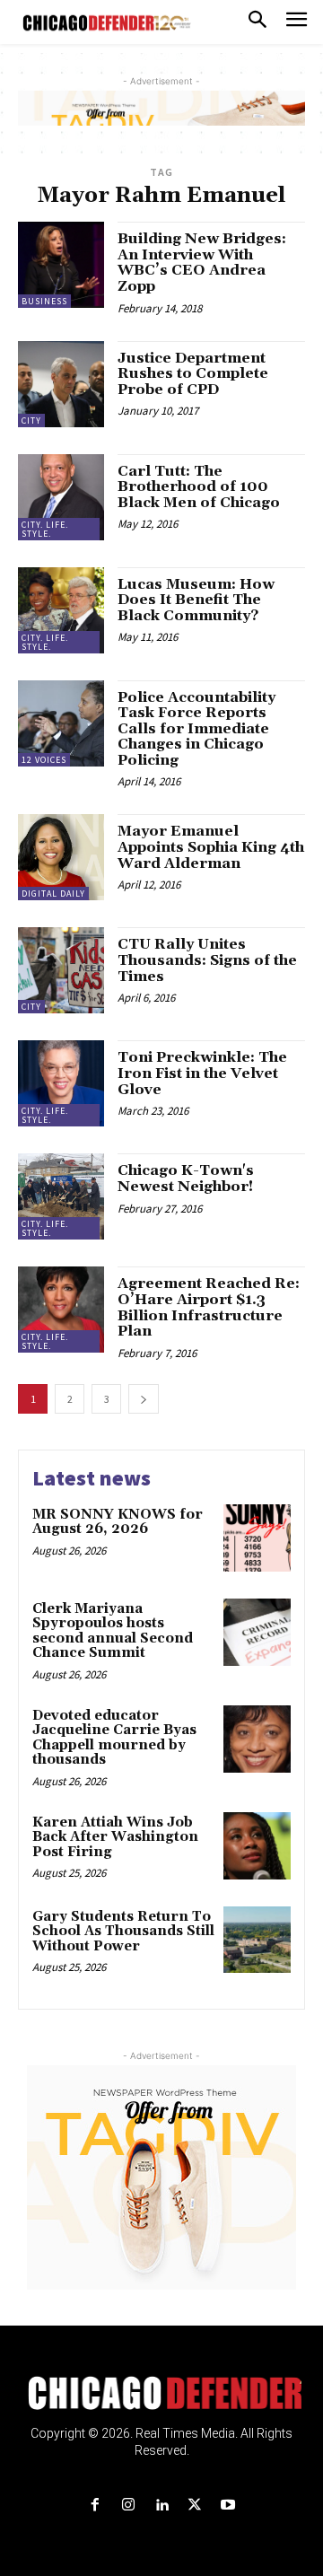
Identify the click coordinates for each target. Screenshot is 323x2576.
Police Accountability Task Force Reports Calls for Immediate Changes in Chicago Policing (196, 729)
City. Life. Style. (45, 529)
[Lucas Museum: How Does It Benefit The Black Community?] (61, 610)
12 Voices (44, 760)
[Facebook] (95, 2506)
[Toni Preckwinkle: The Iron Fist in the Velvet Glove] (61, 1083)
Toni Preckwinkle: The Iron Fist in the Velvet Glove (202, 1073)
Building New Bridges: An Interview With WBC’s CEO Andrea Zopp (202, 263)
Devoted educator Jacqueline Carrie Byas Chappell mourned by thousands (114, 1738)
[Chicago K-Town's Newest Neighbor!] (61, 1196)
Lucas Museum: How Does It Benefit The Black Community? (196, 600)
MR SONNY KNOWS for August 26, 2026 (118, 1522)
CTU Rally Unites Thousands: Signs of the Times (207, 960)
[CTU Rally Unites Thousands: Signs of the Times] (61, 970)
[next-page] (144, 1399)
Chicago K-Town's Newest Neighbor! (186, 1178)
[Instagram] (128, 2506)
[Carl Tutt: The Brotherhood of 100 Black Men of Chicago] (61, 497)
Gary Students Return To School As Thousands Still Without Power (123, 1932)
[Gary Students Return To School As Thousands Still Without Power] (257, 1940)
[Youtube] (228, 2506)
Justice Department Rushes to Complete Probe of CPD (193, 374)
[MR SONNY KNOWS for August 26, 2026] (257, 1538)
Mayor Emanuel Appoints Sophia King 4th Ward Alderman (211, 847)
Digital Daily (53, 894)
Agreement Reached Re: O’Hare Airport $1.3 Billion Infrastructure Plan (209, 1307)
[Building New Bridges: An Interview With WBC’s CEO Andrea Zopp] (61, 265)
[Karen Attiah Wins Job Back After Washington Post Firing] (257, 1846)
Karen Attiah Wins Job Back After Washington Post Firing (115, 1837)
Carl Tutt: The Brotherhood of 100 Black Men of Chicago (199, 487)
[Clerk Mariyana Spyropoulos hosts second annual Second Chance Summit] (257, 1632)
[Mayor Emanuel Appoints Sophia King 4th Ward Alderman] (61, 857)
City (31, 421)
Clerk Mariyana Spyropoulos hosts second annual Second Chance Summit (113, 1631)
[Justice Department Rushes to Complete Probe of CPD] (61, 384)
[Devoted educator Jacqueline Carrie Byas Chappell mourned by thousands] (257, 1739)
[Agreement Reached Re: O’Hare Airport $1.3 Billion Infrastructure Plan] (61, 1310)
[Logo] (162, 2393)
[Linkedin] (161, 2506)
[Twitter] (195, 2506)
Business (44, 301)
